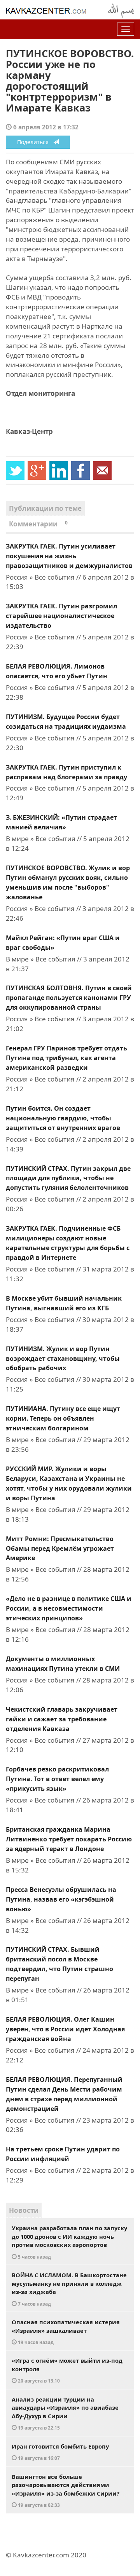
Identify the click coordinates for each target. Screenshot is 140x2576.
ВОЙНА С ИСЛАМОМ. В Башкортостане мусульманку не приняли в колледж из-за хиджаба (69, 2289)
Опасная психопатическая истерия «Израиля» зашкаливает (66, 2332)
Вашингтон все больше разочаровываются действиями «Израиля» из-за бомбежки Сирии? (66, 2491)
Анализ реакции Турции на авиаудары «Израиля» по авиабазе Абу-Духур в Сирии (65, 2413)
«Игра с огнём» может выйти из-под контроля (67, 2370)
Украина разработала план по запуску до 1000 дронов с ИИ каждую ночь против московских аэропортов (69, 2242)
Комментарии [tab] (38, 524)
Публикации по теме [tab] (45, 508)
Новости (24, 2210)
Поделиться (35, 142)
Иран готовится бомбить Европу (60, 2452)
